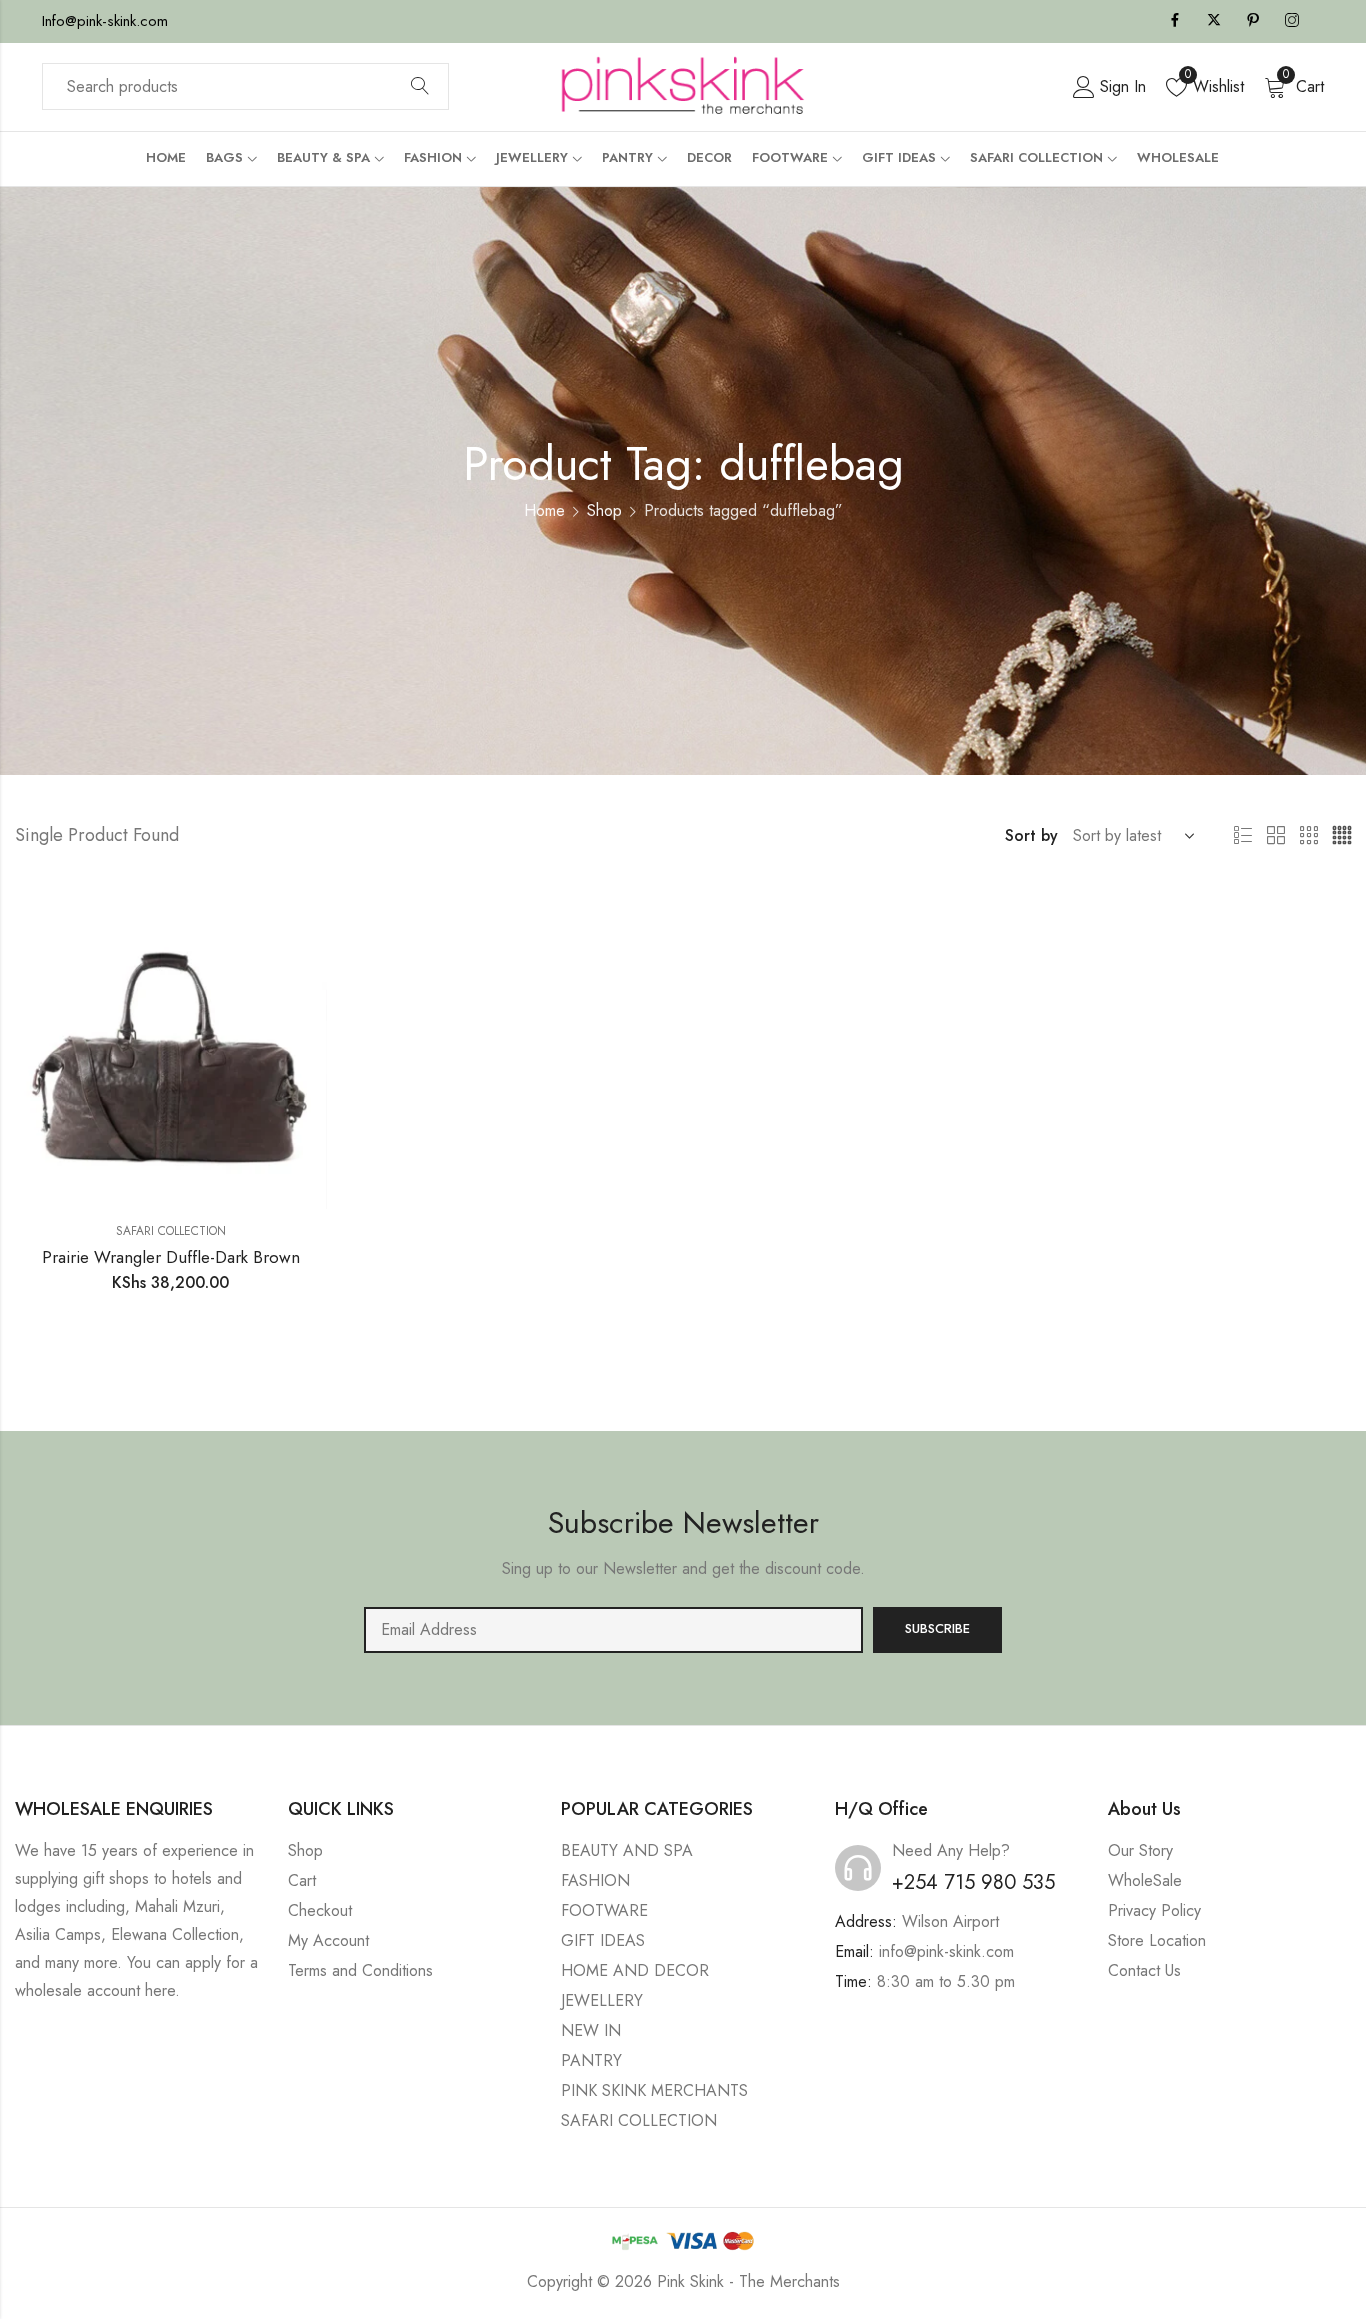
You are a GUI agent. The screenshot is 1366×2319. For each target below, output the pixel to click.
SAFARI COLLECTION (171, 1231)
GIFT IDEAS (603, 1940)
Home (544, 510)
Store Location (1157, 1940)
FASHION (595, 1880)
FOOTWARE (604, 1910)
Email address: (613, 1630)
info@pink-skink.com (946, 1951)
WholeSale (1145, 1880)
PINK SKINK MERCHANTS (654, 2090)
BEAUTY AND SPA (627, 1850)
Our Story (1140, 1850)
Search (420, 87)
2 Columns (1276, 836)
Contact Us (1144, 1970)
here (160, 1990)
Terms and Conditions (360, 1970)
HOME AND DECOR (635, 1970)
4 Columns (1342, 836)
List (1243, 836)
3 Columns (1309, 836)
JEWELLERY (602, 2000)
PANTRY (591, 2060)
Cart (302, 1880)
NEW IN (591, 2030)
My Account (328, 1940)
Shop (604, 510)
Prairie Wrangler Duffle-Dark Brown (171, 1257)
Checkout (320, 1910)
